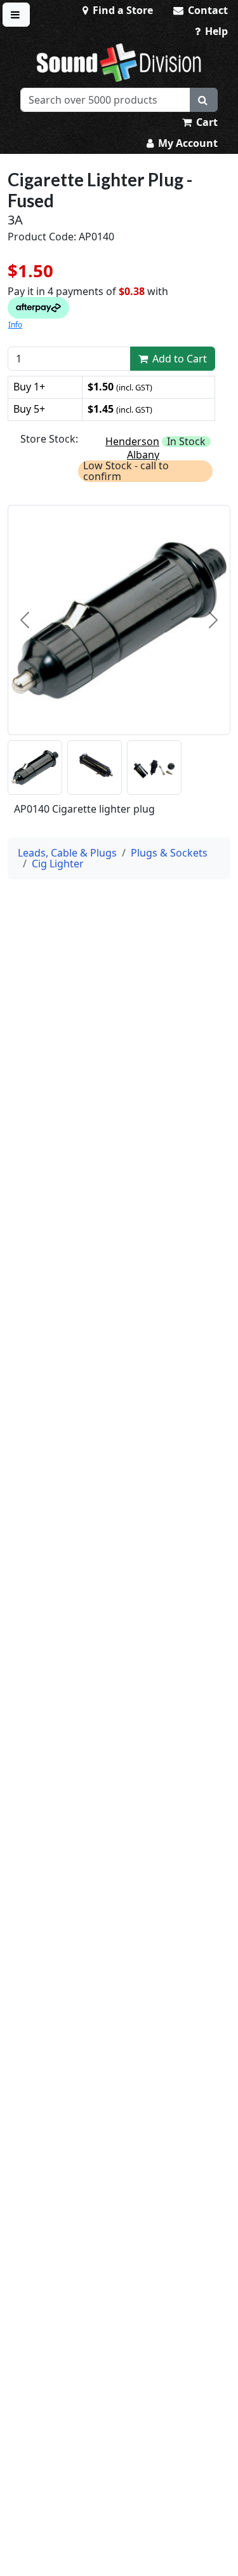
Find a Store (122, 10)
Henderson (132, 441)
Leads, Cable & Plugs (67, 853)
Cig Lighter (58, 864)
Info (15, 325)
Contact (207, 10)
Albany (143, 455)
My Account (187, 143)
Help (215, 31)
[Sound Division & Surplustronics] (119, 62)
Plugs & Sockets (169, 853)
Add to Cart (178, 359)
